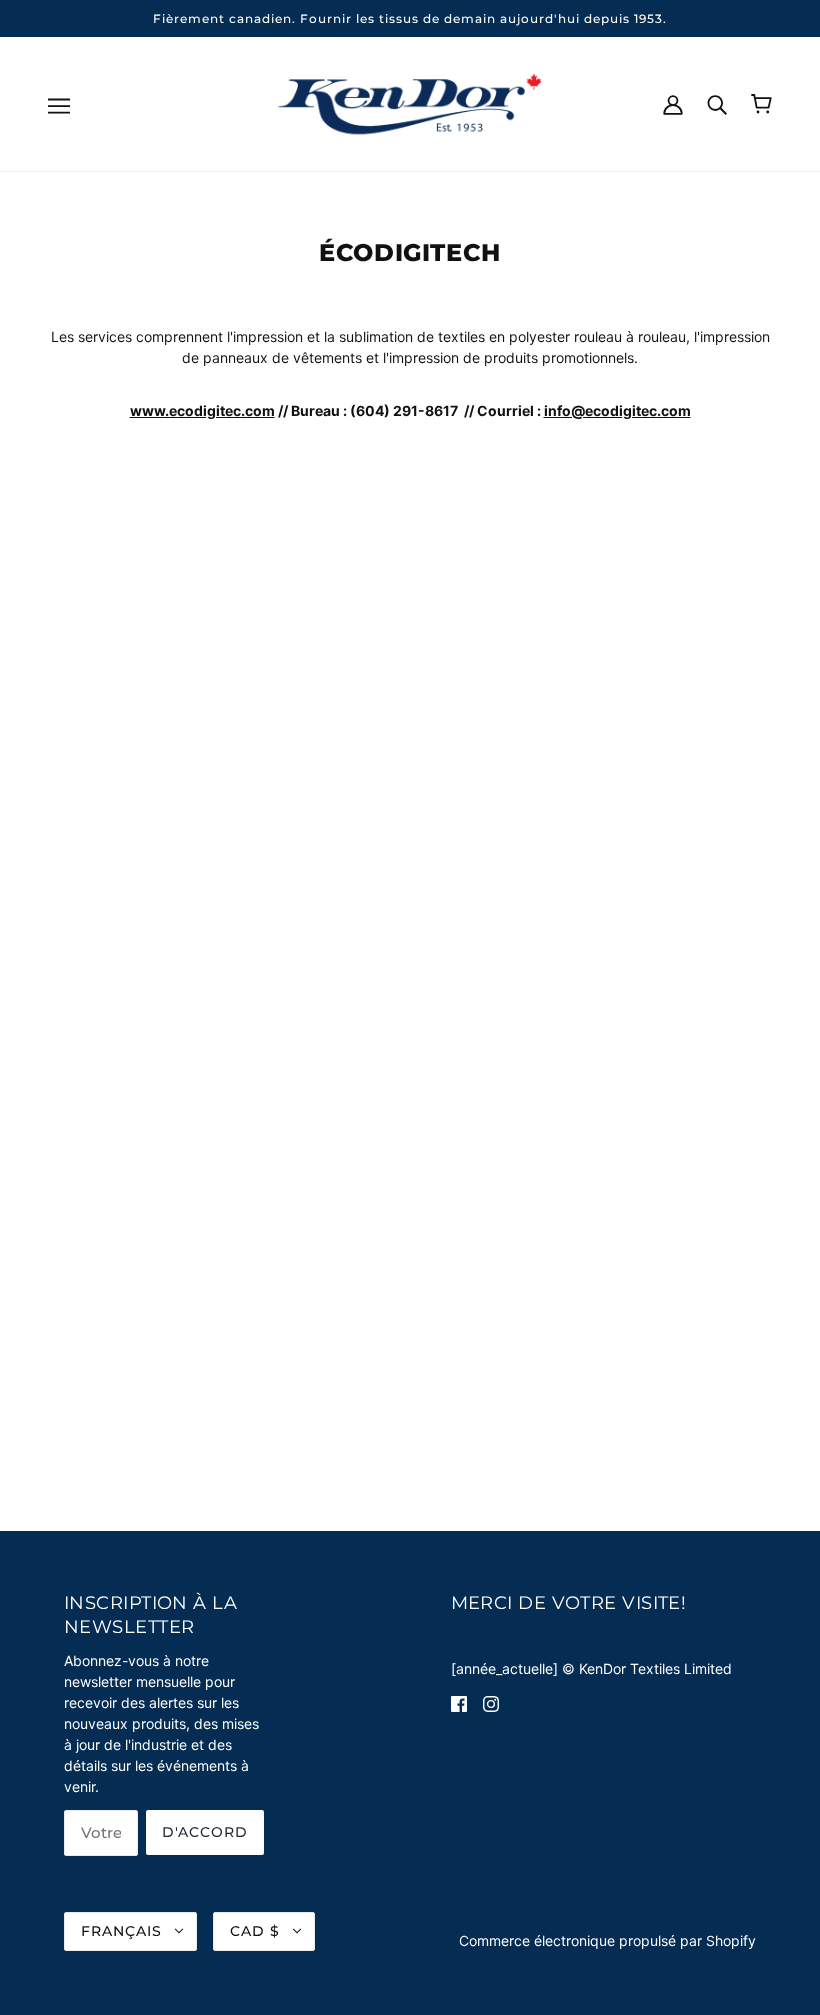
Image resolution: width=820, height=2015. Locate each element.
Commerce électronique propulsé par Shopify (607, 1940)
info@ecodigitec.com (617, 410)
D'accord (205, 1832)
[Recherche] (717, 103)
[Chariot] (761, 104)
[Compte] (673, 103)
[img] (459, 1702)
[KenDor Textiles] (410, 102)
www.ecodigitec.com (202, 410)
